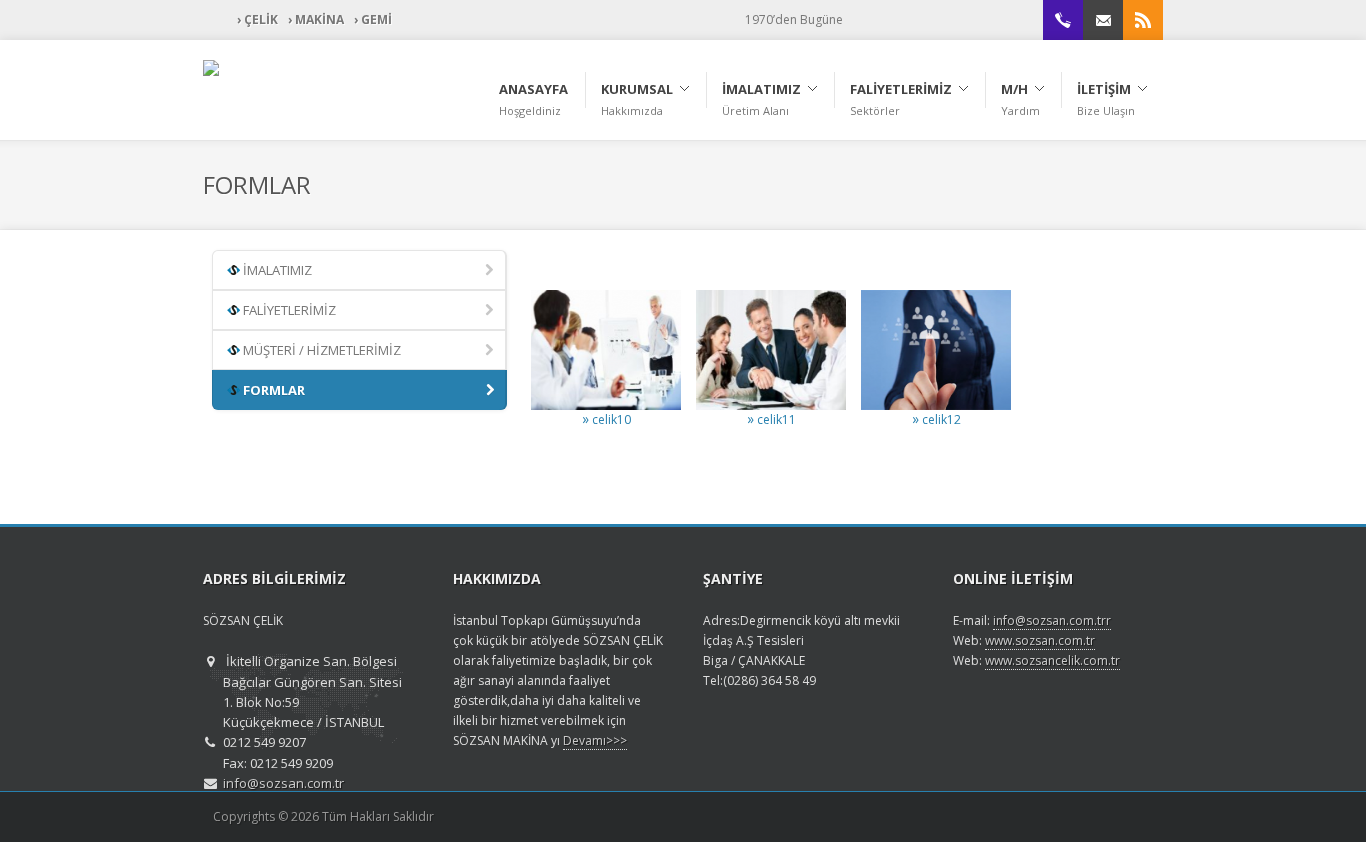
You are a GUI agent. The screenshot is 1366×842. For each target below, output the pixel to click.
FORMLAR (272, 390)
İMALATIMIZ (276, 270)
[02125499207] (1063, 20)
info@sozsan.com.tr (283, 783)
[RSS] (1143, 20)
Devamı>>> (595, 740)
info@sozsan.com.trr (1052, 620)
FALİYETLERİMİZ (288, 310)
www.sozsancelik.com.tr (1052, 660)
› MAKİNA (316, 19)
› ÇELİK (257, 19)
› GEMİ (373, 19)
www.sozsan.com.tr (1040, 640)
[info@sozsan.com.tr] (1103, 20)
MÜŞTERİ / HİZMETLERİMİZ (320, 350)
